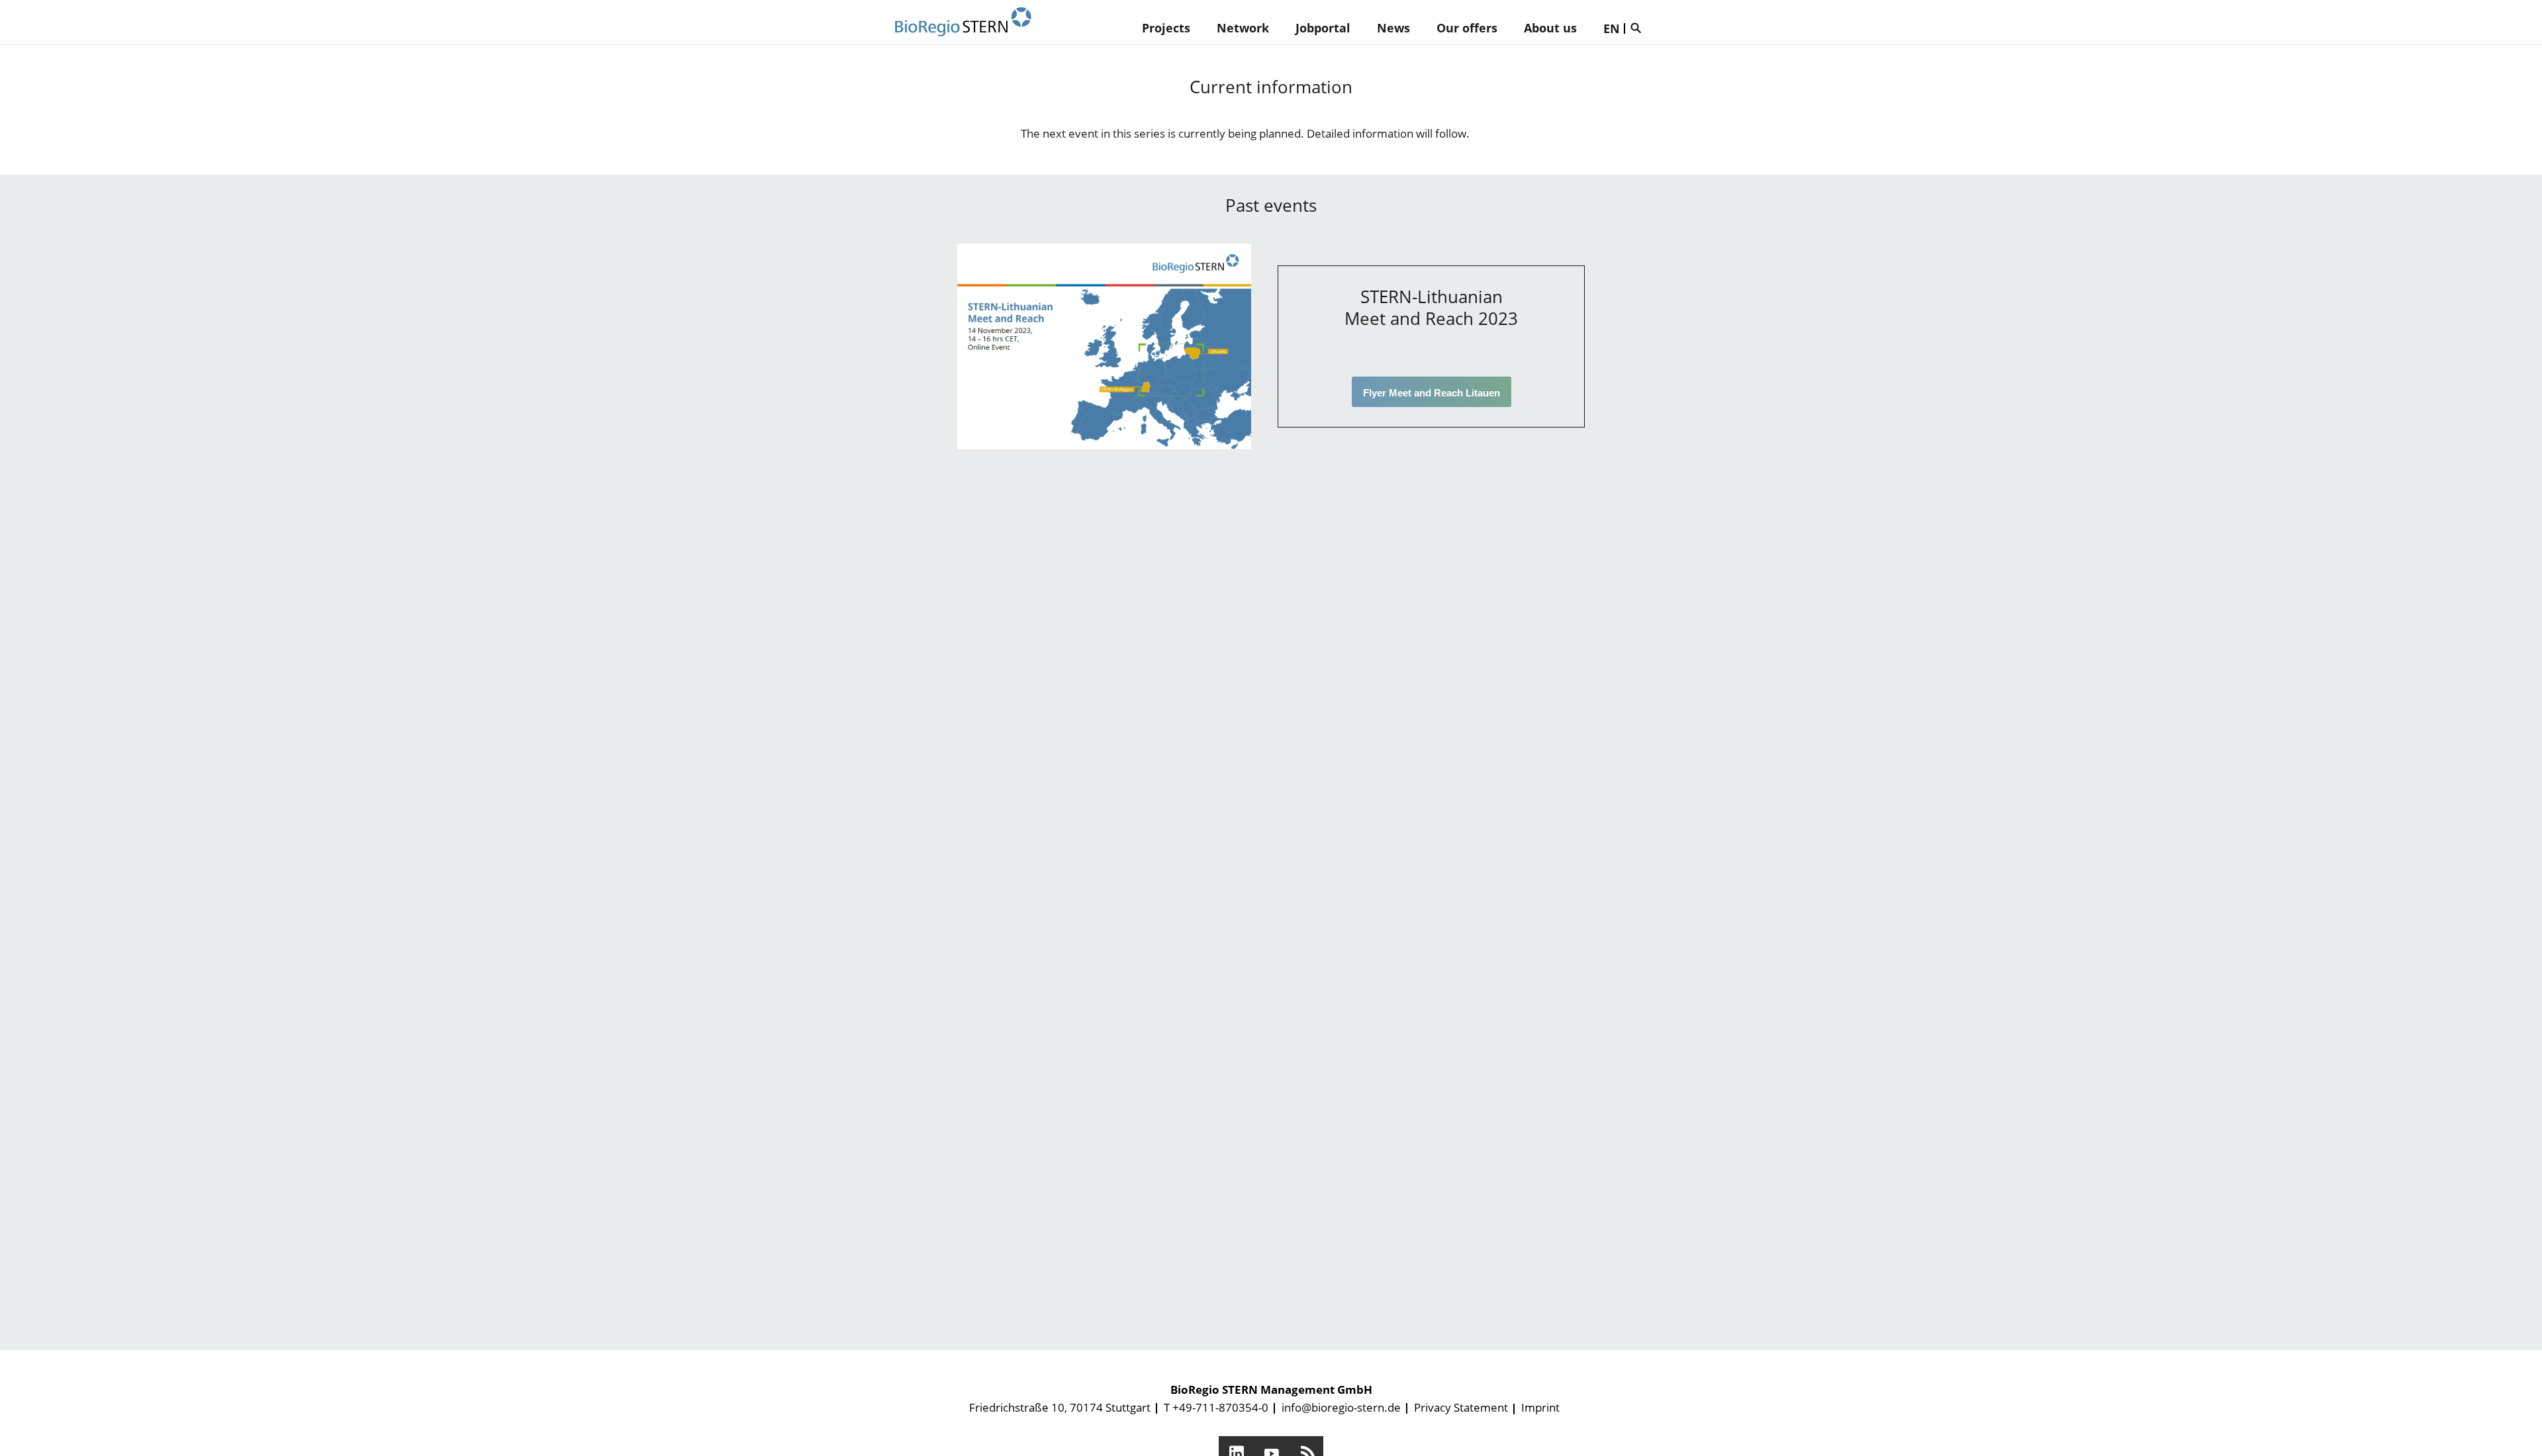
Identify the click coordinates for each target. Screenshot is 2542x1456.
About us (1550, 28)
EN (1612, 28)
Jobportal (1323, 28)
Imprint (1540, 1407)
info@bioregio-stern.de (1341, 1407)
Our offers (1467, 28)
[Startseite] (963, 22)
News (1393, 28)
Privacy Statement (1461, 1407)
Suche (1639, 28)
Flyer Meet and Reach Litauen (1432, 393)
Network (1243, 28)
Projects (1166, 28)
